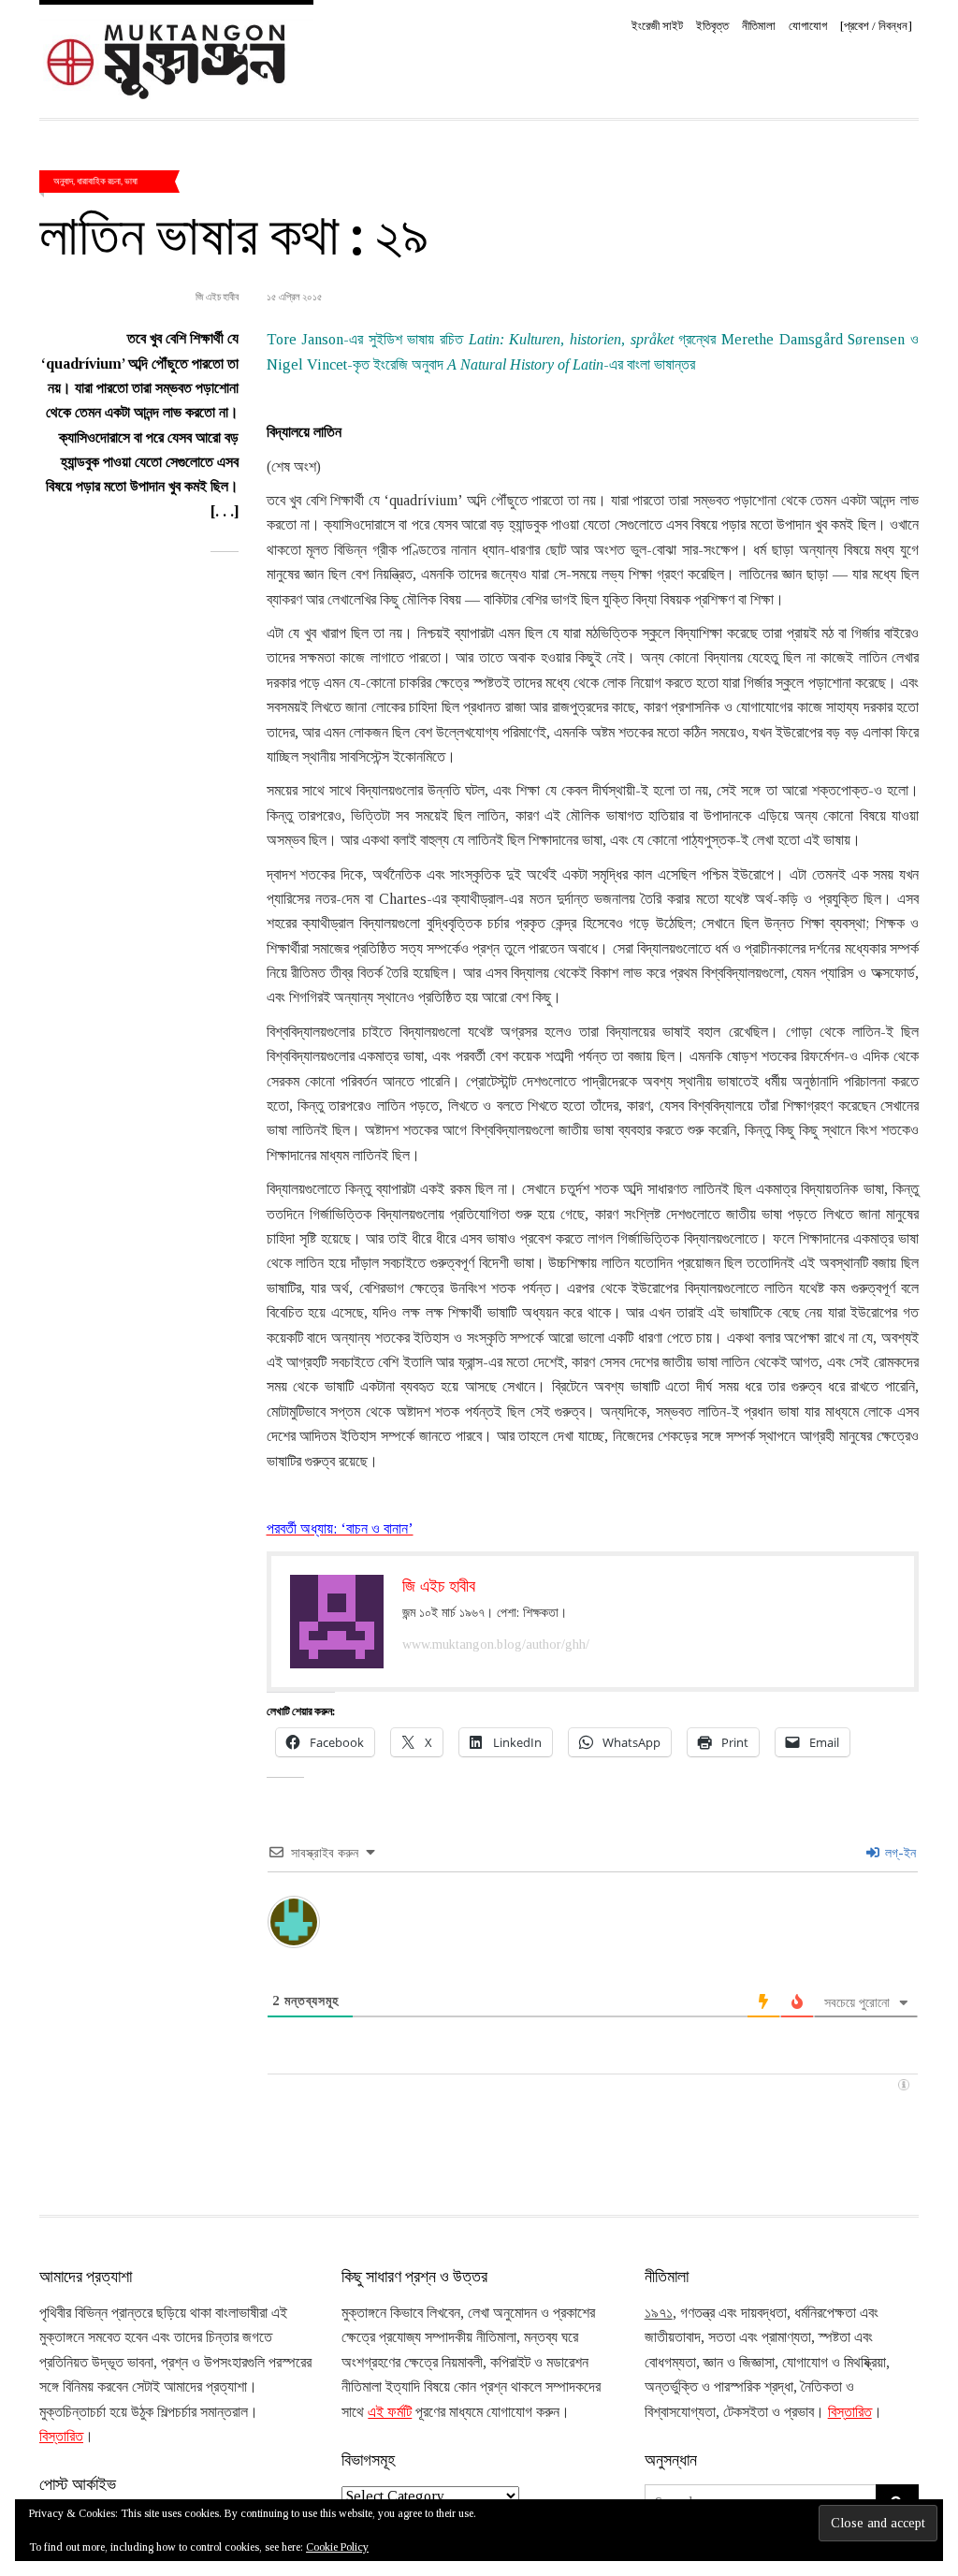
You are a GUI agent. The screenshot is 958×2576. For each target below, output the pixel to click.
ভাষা (131, 181)
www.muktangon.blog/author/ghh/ (496, 1645)
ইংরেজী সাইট (657, 26)
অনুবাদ (63, 181)
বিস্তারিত (61, 2436)
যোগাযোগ (808, 26)
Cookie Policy (337, 2547)
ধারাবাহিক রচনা (99, 181)
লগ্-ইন (899, 1853)
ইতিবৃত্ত (712, 26)
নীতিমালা (759, 26)
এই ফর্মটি (390, 2412)
